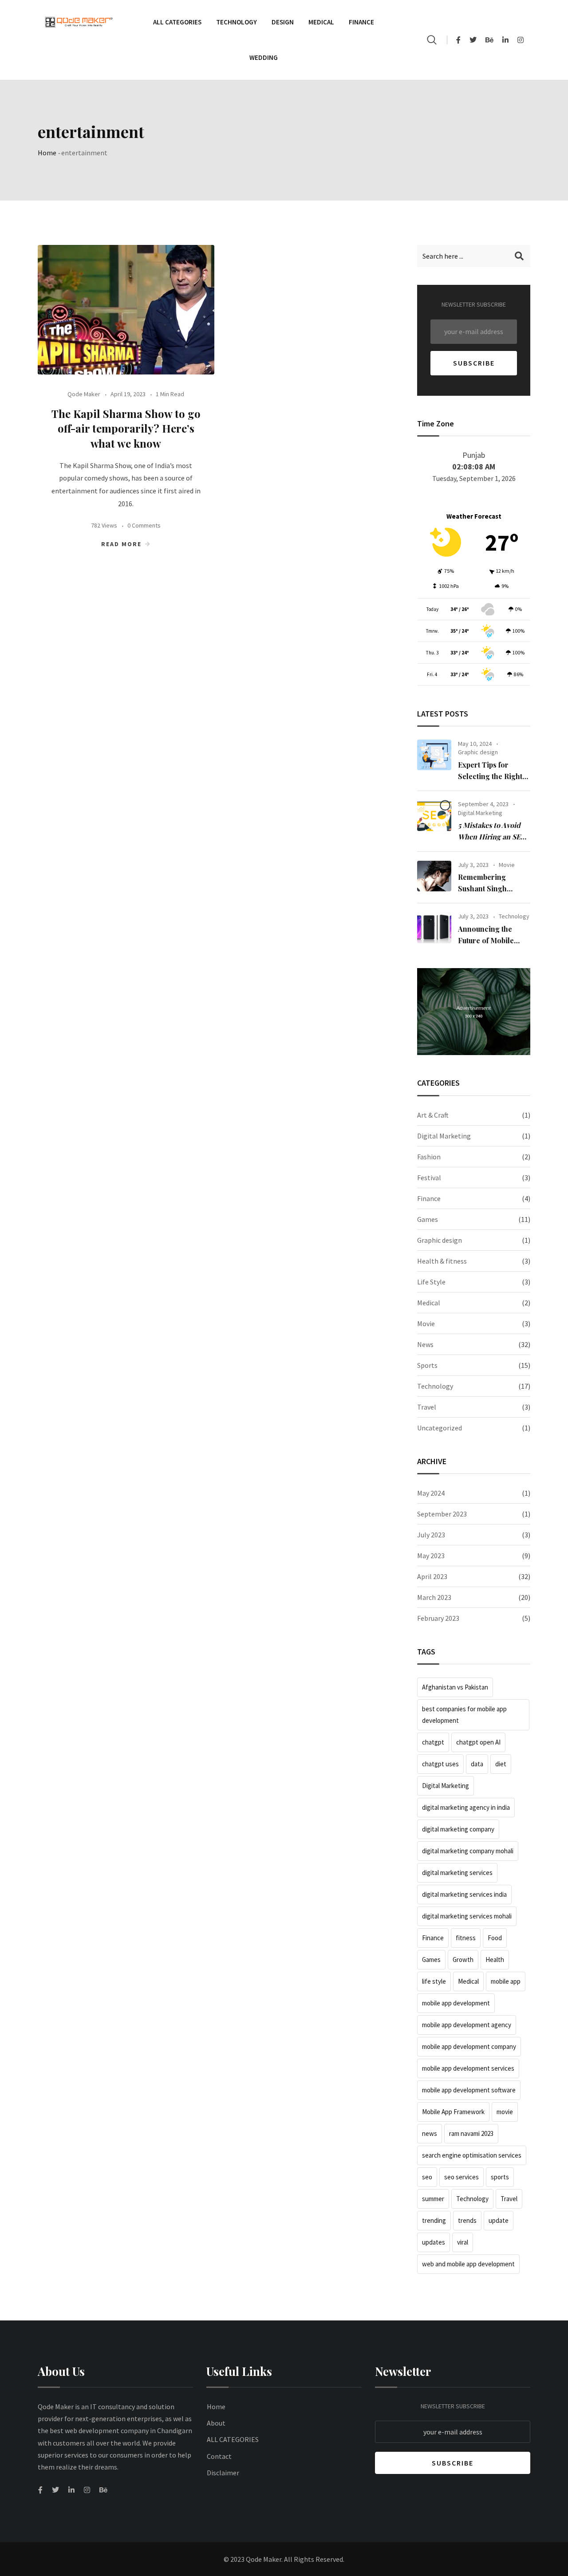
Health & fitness (442, 1261)
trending (434, 2220)
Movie (507, 865)
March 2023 (434, 1597)
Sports (427, 1365)
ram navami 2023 (471, 2133)
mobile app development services (468, 2068)
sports (500, 2177)
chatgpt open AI (478, 1742)
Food (495, 1938)
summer (433, 2199)
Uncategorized (440, 1428)
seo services (461, 2177)
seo (427, 2177)
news (430, 2133)
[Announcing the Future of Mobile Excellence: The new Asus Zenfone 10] (434, 928)
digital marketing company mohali (468, 1851)
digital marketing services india (464, 1894)
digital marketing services (457, 1873)
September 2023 (442, 1514)
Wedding (264, 57)
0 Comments (144, 525)
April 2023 (432, 1576)
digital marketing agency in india (466, 1807)
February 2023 (438, 1618)
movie (505, 2112)
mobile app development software (469, 2090)
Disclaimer (223, 2473)
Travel (427, 1407)
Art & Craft (433, 1115)
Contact (219, 2456)
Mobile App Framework (453, 2112)
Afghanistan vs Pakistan (455, 1687)
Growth (463, 1960)
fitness (466, 1938)
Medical (321, 22)
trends (467, 2220)
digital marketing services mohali (467, 1916)
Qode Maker (84, 394)
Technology (237, 22)
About (216, 2423)
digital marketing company (458, 1829)
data (477, 1764)
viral (463, 2242)
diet (501, 1764)
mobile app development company (469, 2046)
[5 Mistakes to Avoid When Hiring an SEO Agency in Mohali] (434, 815)
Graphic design (478, 752)
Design (283, 22)
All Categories (177, 22)
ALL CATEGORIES (233, 2439)
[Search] (432, 40)
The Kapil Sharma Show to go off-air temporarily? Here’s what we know (126, 428)
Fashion (429, 1157)
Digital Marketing (480, 813)
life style (434, 1981)
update (499, 2220)
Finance (361, 22)
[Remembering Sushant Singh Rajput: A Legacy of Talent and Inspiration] (434, 876)
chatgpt (433, 1742)
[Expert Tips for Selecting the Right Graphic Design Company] (434, 755)
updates (434, 2242)
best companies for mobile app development (464, 1715)
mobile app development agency (467, 2025)
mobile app (506, 1981)
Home (47, 153)
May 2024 (431, 1493)
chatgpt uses (440, 1764)
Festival (429, 1178)
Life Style (431, 1282)
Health (495, 1960)
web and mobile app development (468, 2264)
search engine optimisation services (472, 2155)
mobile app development (456, 2003)
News (425, 1344)
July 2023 (431, 1535)
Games (428, 1219)
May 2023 (431, 1556)
